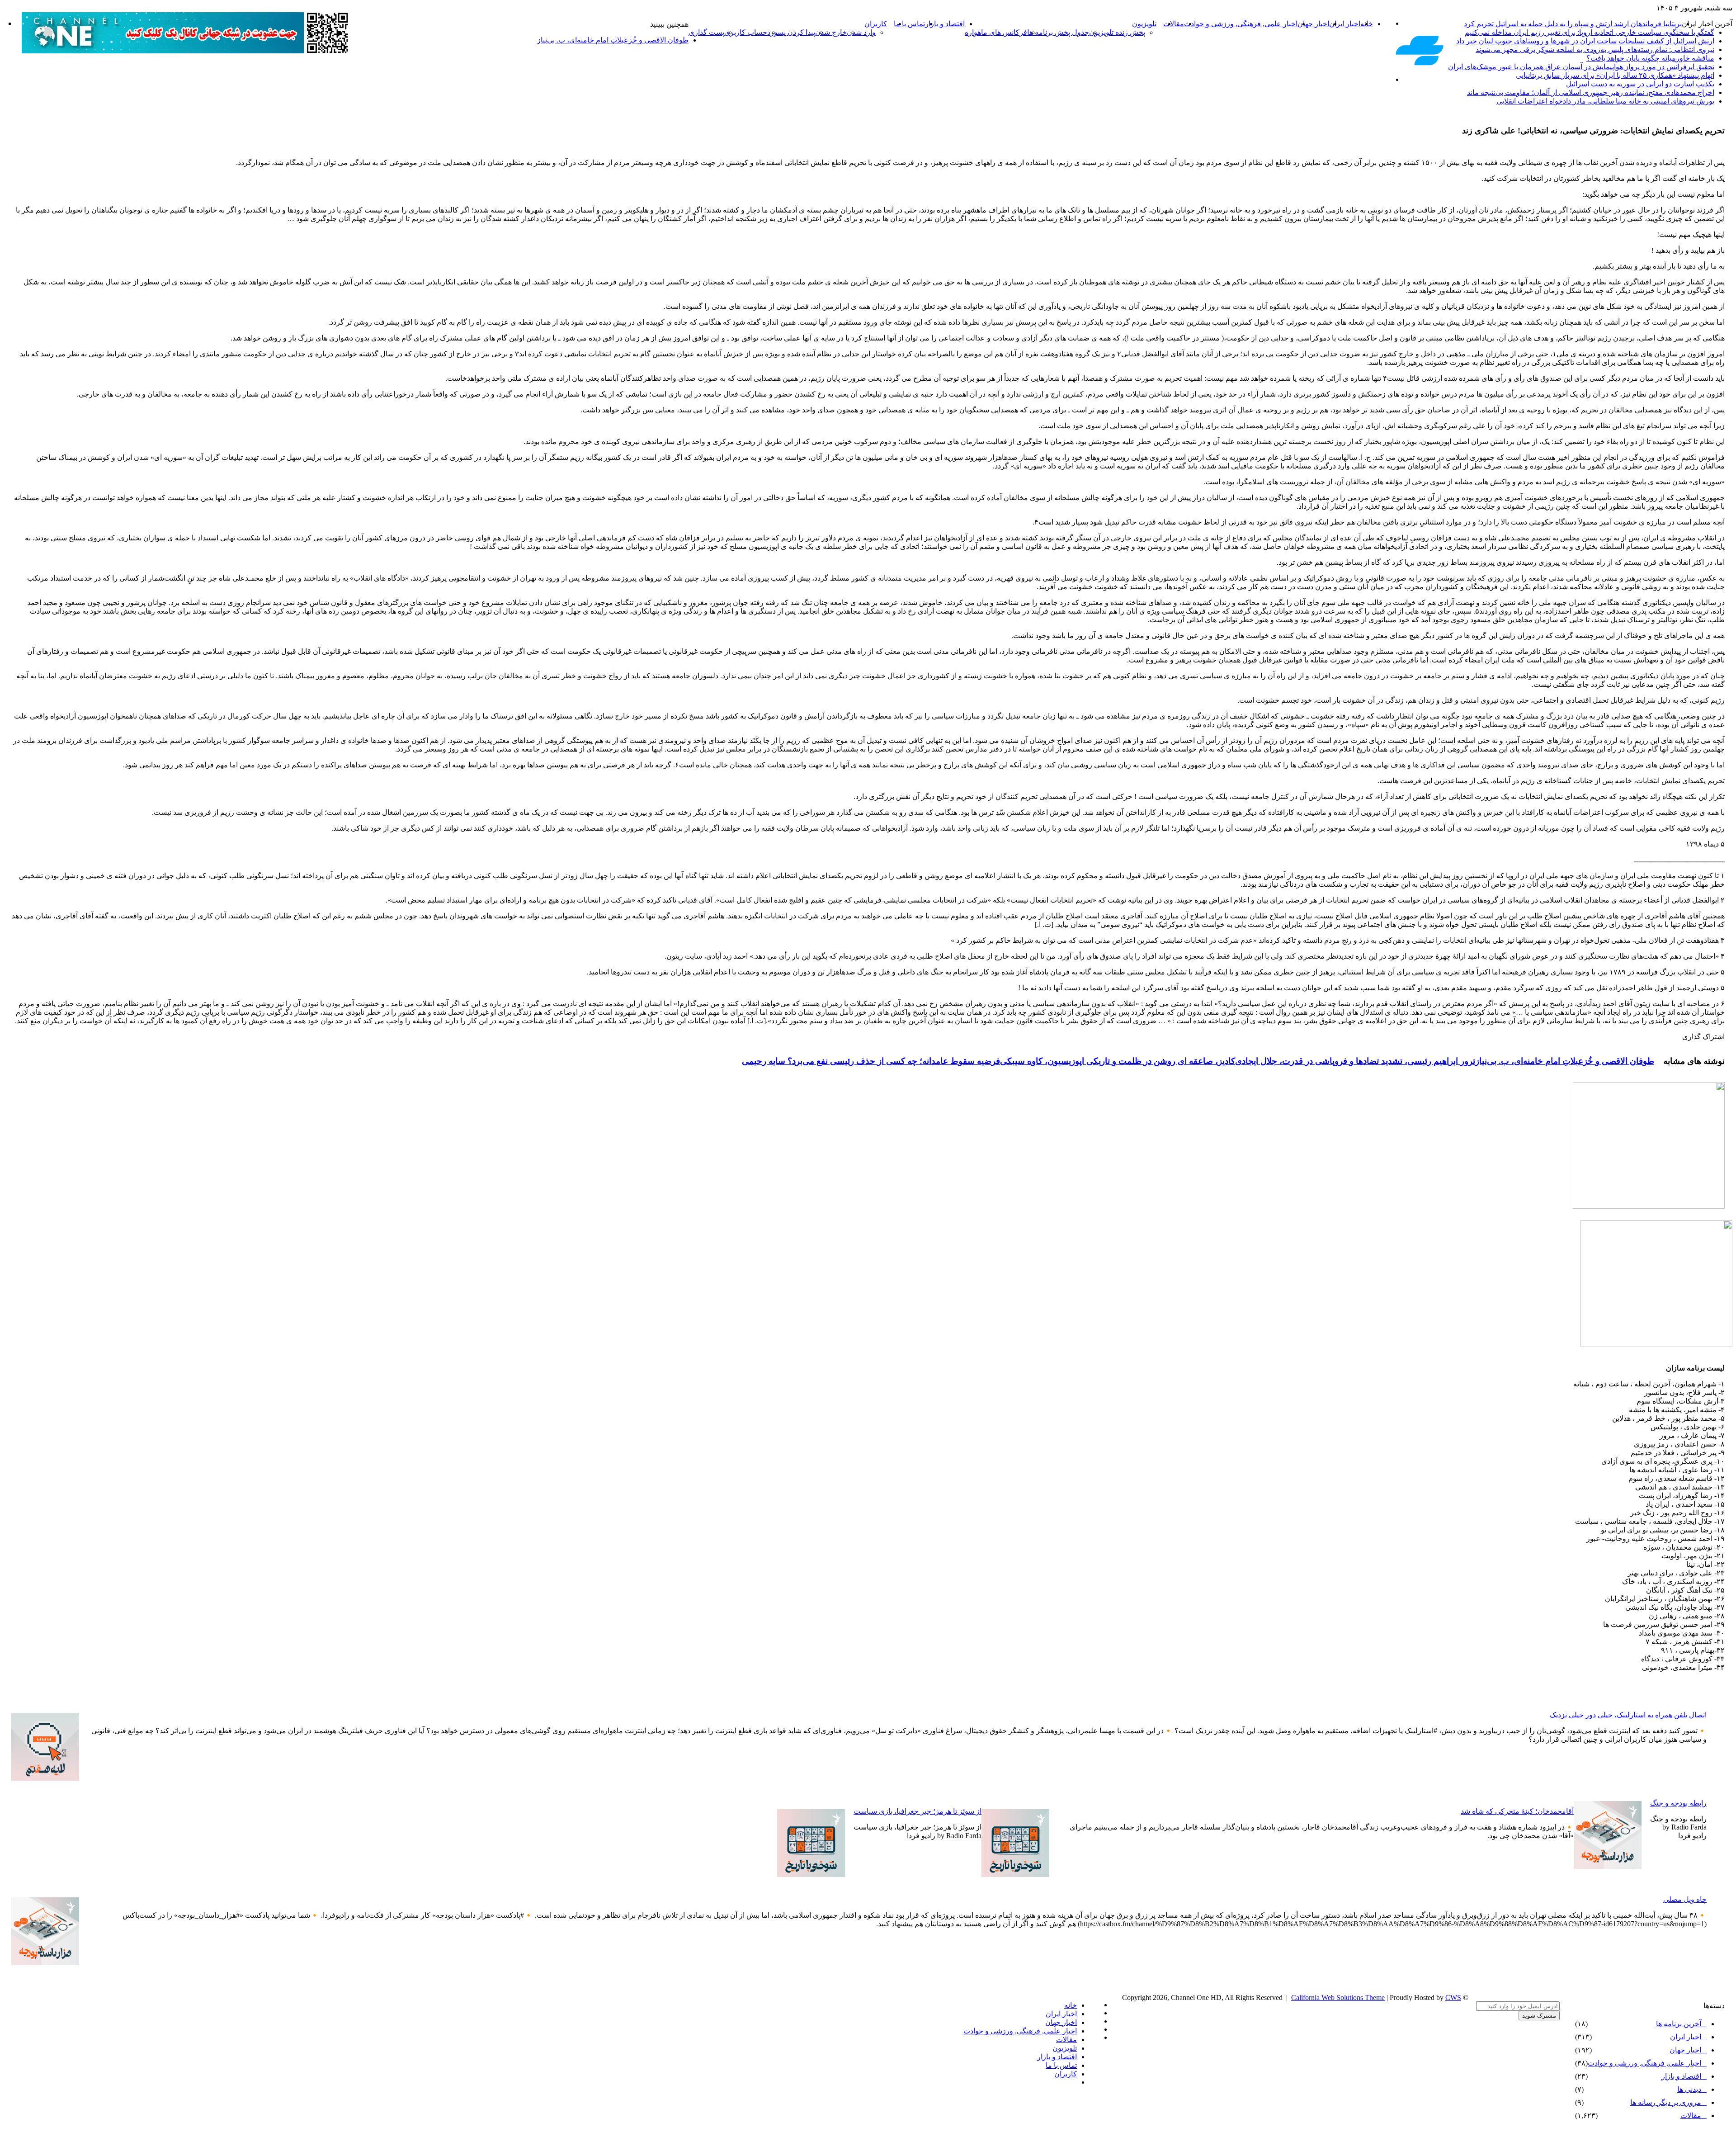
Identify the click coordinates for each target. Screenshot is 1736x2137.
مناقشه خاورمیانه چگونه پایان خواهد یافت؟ (1650, 58)
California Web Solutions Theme (1338, 1998)
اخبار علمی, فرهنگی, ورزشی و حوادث (1241, 24)
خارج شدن (831, 32)
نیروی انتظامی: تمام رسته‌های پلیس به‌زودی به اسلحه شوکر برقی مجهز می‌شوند (1595, 50)
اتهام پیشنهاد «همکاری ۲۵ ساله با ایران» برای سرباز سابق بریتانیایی (1615, 75)
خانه (1071, 2005)
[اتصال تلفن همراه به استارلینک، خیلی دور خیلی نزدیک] (45, 1778)
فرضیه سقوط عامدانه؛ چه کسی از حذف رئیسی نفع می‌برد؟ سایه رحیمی (871, 1061)
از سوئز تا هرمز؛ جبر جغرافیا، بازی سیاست (918, 1811)
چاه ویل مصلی (1685, 1899)
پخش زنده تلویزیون (1117, 32)
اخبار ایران (1345, 24)
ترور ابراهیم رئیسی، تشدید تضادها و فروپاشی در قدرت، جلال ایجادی (1355, 1061)
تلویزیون (1144, 24)
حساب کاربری (746, 32)
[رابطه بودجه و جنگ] (1608, 1866)
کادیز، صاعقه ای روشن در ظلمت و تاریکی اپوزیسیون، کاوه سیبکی (1118, 1061)
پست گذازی (706, 32)
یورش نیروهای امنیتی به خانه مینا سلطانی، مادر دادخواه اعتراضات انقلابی (1605, 101)
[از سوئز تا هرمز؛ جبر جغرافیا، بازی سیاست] (811, 1875)
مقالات (1174, 24)
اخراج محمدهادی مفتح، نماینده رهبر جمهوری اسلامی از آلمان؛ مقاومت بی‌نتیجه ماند (1591, 92)
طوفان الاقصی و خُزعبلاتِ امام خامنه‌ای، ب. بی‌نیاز (1565, 1061)
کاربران (876, 24)
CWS (1453, 1998)
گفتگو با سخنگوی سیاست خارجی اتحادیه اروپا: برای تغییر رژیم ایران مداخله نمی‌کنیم (1590, 32)
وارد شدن (861, 32)
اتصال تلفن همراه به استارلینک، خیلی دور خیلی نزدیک (1628, 1715)
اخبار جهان (1313, 24)
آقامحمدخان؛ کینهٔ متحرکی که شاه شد (1517, 1811)
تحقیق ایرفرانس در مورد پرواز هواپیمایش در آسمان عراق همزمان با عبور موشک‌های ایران (1581, 67)
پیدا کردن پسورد (791, 32)
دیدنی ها (1689, 2089)
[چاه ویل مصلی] (45, 1963)
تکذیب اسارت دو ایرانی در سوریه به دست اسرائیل (1640, 84)
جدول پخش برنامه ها (1058, 32)
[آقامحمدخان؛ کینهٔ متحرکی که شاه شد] (1015, 1875)
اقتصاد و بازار (945, 24)
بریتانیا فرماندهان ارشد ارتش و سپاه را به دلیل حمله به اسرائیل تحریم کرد (1573, 24)
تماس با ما (909, 24)
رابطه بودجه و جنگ (1678, 1803)
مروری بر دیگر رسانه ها (1666, 2102)
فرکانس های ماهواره (996, 32)
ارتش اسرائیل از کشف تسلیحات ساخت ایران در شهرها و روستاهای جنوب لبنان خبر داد (1585, 41)
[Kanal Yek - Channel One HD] (1420, 64)
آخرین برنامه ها (1679, 2024)
